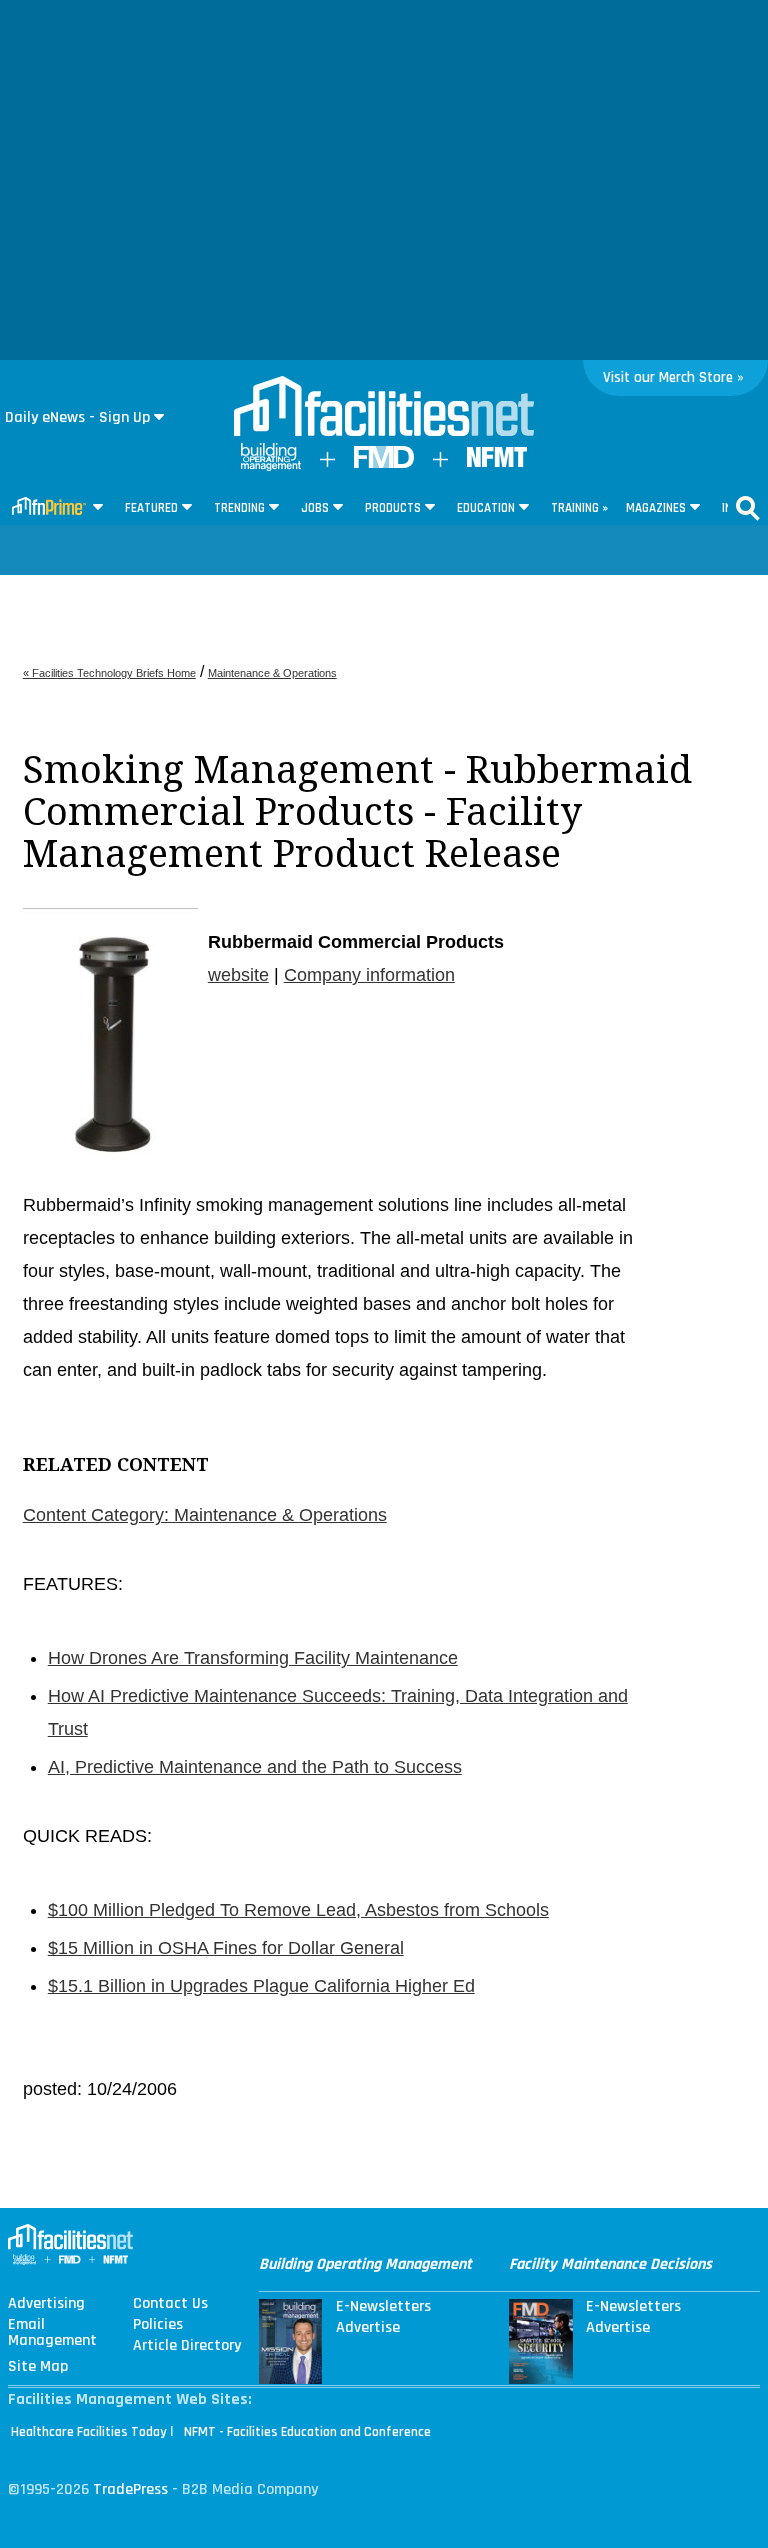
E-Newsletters (383, 2307)
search (748, 508)
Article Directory (187, 2346)
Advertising (46, 2304)
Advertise (368, 2328)
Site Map (38, 2367)
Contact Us (170, 2304)
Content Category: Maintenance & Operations (205, 1515)
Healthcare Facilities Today (89, 2432)
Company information (369, 975)
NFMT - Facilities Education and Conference (307, 2432)
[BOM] (271, 466)
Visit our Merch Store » (673, 377)
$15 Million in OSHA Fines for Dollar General (226, 1948)
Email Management (52, 2333)
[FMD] (384, 463)
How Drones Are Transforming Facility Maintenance (253, 1658)
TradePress (130, 2489)
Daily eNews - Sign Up (77, 417)
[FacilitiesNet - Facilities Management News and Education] (384, 408)
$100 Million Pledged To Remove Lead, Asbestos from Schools (298, 1910)
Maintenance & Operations (272, 673)
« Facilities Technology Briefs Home (109, 673)
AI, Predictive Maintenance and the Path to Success (255, 1767)
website (238, 975)
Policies (158, 2325)
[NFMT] (497, 462)
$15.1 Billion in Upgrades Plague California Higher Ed (261, 1986)
